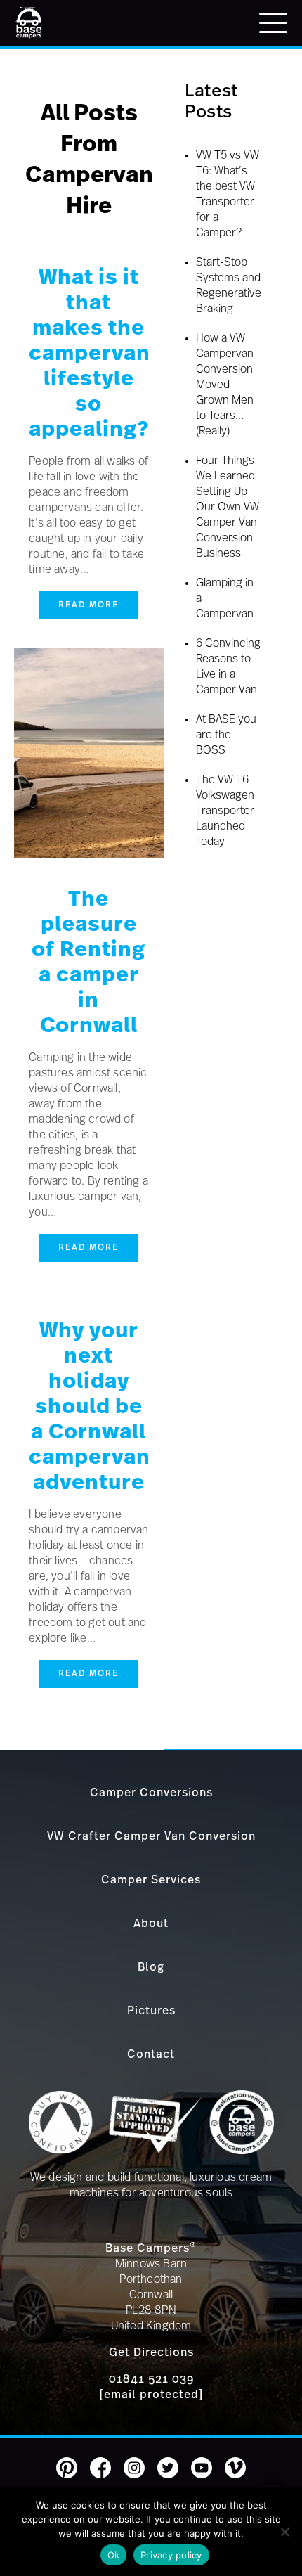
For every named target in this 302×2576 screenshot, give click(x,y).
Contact (151, 2054)
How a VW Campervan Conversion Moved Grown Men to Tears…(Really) (225, 385)
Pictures (151, 2011)
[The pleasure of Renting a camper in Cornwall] (89, 855)
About (151, 1924)
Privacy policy (171, 2555)
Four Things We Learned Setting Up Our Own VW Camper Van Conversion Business (228, 507)
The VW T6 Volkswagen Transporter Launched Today (225, 811)
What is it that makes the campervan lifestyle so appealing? (90, 354)
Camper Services (151, 1880)
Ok (114, 2555)
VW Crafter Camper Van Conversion (151, 1836)
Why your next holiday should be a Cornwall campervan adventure (90, 1407)
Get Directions (151, 2352)
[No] (284, 2532)
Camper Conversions (151, 1793)
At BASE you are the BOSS (226, 735)
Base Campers (151, 2248)
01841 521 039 (151, 2379)
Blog (151, 1967)
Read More (88, 605)
